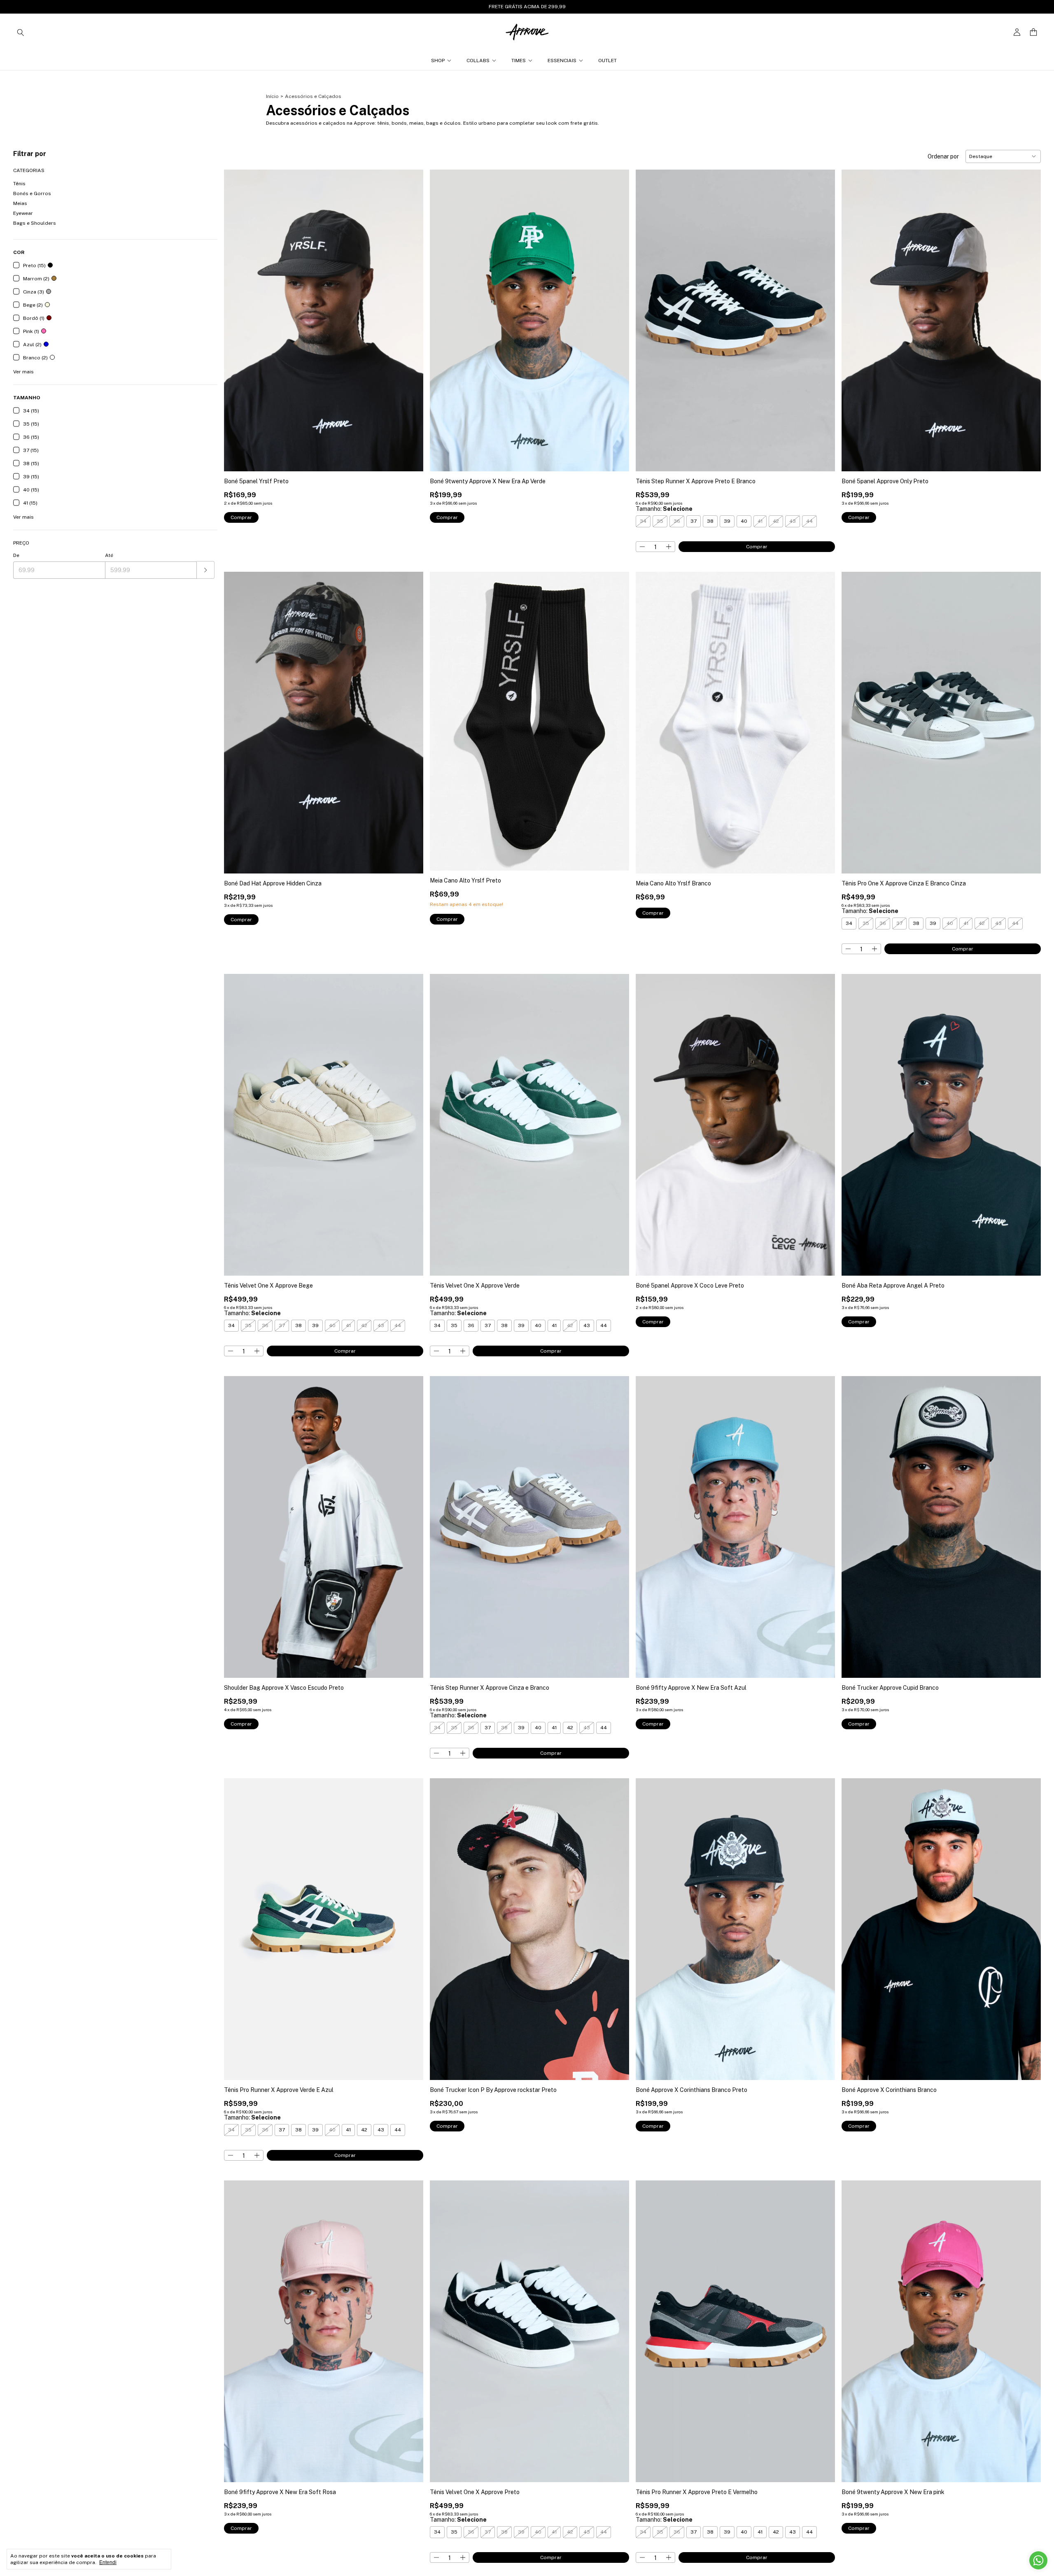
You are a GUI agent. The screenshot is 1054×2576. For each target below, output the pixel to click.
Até (109, 555)
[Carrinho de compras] (1033, 32)
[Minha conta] (1017, 32)
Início (272, 96)
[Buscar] (21, 32)
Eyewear (23, 213)
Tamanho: (664, 509)
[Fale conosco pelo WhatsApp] (1038, 2560)
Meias (20, 203)
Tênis (19, 184)
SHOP (438, 61)
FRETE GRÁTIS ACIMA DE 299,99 (527, 7)
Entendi (108, 2562)
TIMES (519, 61)
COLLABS (478, 61)
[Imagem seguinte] (411, 316)
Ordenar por (943, 156)
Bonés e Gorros (32, 193)
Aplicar (206, 570)
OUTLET (607, 61)
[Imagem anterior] (236, 316)
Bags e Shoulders (35, 223)
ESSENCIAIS (562, 61)
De (16, 555)
